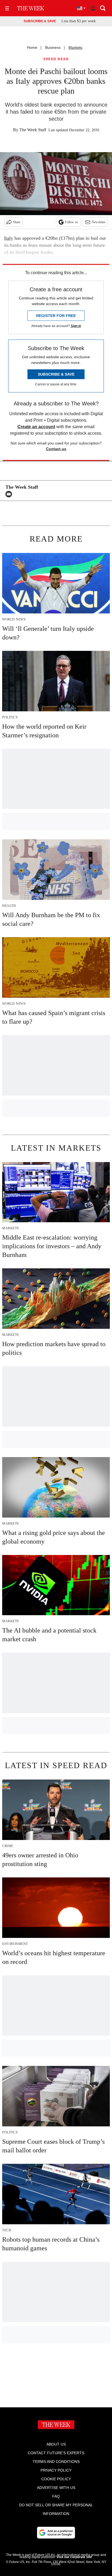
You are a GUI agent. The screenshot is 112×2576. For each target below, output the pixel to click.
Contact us (56, 449)
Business (53, 47)
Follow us (71, 222)
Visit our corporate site (74, 2557)
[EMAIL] (10, 494)
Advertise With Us (56, 2488)
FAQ (56, 2496)
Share (17, 222)
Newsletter (99, 222)
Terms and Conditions (56, 2462)
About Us (56, 2444)
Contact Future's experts (56, 2453)
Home (32, 47)
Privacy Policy (56, 2470)
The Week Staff (33, 130)
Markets (75, 47)
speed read (56, 59)
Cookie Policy (56, 2479)
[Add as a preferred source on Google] (56, 2533)
